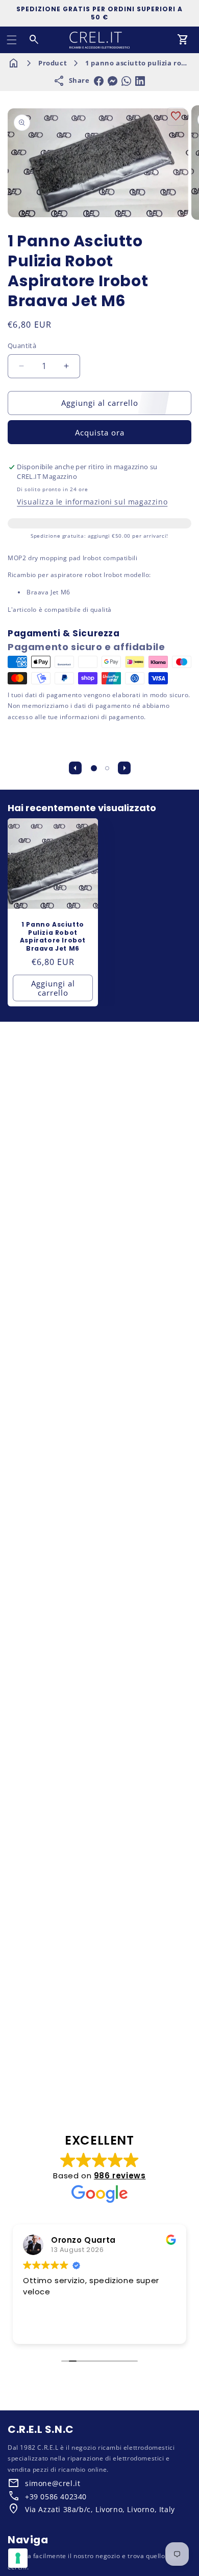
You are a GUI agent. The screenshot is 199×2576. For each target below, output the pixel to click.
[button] (12, 40)
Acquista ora (100, 432)
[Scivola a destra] (124, 768)
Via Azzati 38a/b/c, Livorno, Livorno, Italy (100, 2509)
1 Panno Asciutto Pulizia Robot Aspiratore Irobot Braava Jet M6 (53, 936)
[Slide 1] (94, 768)
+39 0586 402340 (56, 2497)
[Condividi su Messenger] (113, 81)
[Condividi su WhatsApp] (126, 81)
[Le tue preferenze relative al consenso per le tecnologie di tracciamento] (18, 2558)
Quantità (22, 346)
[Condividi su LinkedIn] (140, 81)
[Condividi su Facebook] (99, 81)
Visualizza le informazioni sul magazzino (92, 502)
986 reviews (120, 2176)
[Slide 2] (107, 768)
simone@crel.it (53, 2483)
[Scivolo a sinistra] (75, 768)
